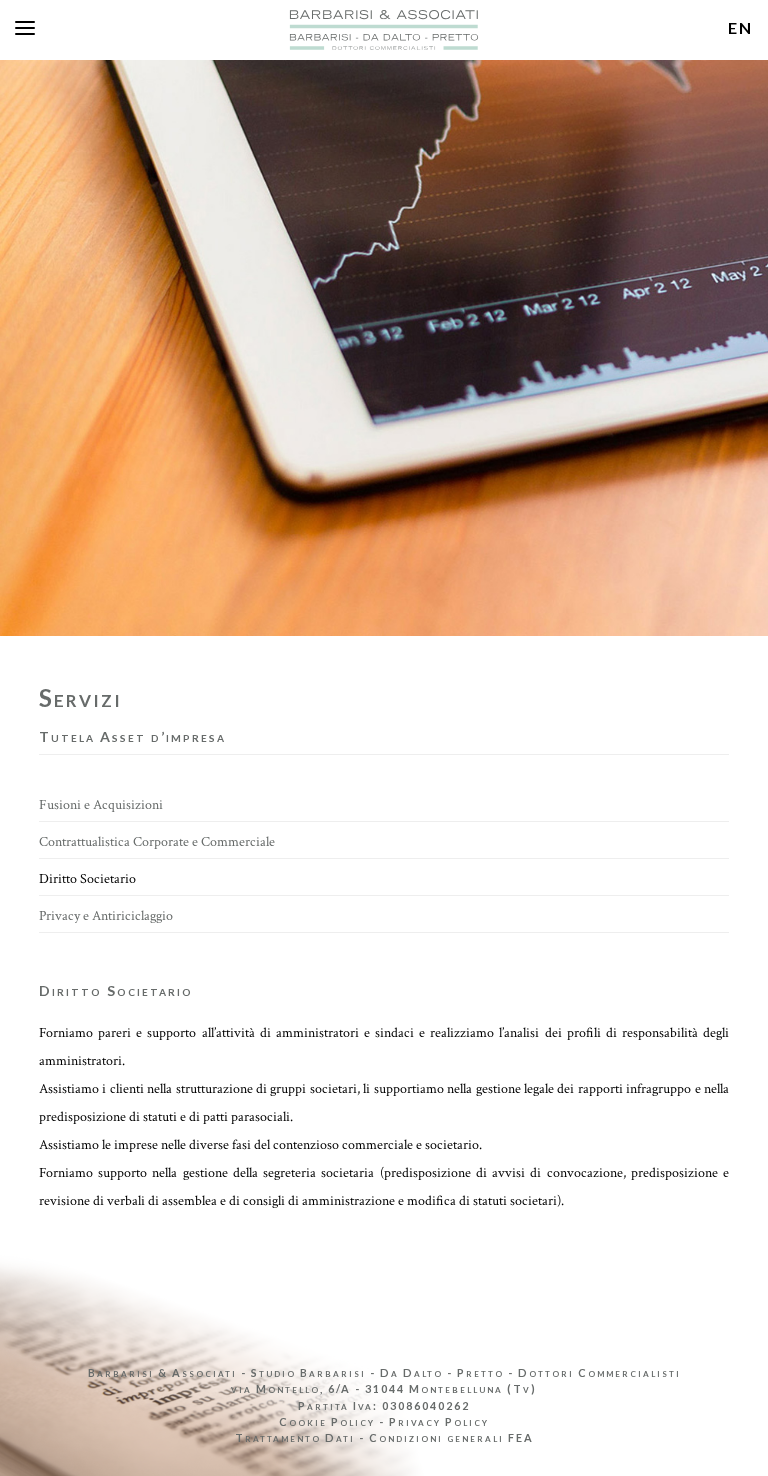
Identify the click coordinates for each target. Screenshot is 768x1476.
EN (740, 27)
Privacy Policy (439, 1421)
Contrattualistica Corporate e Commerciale (157, 842)
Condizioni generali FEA (451, 1437)
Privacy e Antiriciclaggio (106, 916)
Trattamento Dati (295, 1437)
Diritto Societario (87, 879)
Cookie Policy (327, 1421)
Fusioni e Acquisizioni (101, 805)
